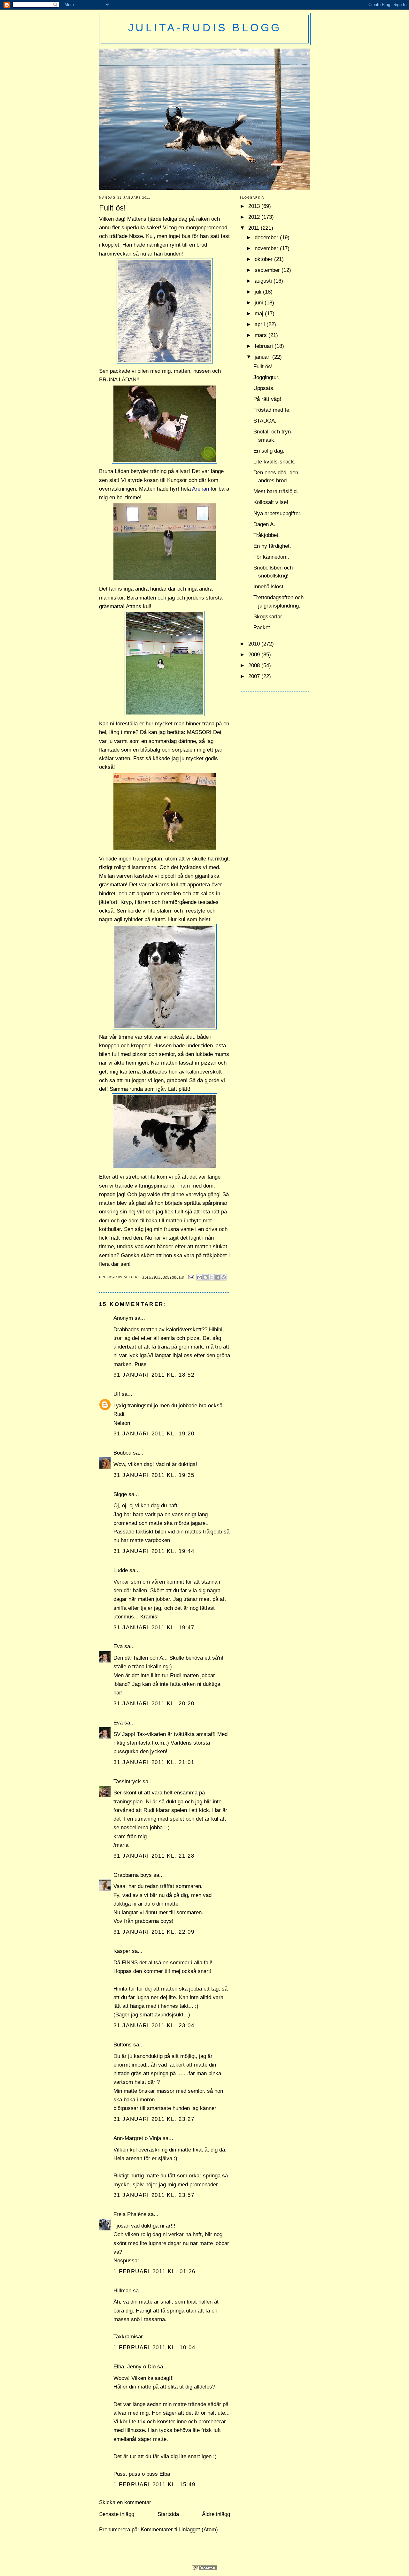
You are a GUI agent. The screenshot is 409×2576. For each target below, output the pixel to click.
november (267, 248)
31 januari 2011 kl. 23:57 (154, 2195)
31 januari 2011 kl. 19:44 (154, 1551)
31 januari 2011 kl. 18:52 (154, 1375)
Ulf (117, 1394)
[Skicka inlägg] (191, 1277)
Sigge (120, 1494)
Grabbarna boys (133, 1875)
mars (262, 335)
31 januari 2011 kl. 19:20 (154, 1434)
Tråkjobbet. (267, 535)
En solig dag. (269, 451)
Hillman (122, 2291)
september (268, 270)
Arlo (129, 1277)
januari (263, 357)
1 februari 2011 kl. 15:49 (154, 2484)
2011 (255, 228)
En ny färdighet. (272, 546)
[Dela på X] (212, 1277)
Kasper (122, 1951)
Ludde (121, 1570)
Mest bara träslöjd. (276, 491)
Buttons (123, 2045)
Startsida (168, 2514)
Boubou (122, 1453)
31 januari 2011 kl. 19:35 (154, 1475)
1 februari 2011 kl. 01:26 (154, 2271)
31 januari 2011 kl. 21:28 (154, 1856)
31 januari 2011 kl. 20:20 (154, 1704)
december (267, 237)
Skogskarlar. (268, 617)
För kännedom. (271, 557)
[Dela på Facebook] (218, 1277)
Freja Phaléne (130, 2214)
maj (260, 313)
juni (260, 303)
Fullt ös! (263, 367)
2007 (255, 676)
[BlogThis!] (205, 1277)
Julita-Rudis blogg (205, 27)
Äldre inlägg (216, 2514)
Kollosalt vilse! (271, 502)
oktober (264, 259)
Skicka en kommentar (125, 2502)
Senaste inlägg (117, 2514)
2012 (255, 217)
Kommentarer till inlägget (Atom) (179, 2530)
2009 (255, 655)
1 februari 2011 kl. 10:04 (154, 2347)
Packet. (262, 627)
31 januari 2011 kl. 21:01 (154, 1762)
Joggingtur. (266, 377)
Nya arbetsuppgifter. (278, 513)
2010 (255, 644)
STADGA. (265, 421)
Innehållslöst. (269, 587)
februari (265, 346)
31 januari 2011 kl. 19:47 (154, 1628)
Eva (118, 1646)
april (261, 324)
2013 (255, 206)
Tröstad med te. (272, 410)
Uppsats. (264, 388)
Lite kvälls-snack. (274, 462)
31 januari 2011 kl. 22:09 (154, 1932)
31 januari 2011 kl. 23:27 (154, 2119)
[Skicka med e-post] (199, 1277)
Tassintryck (127, 1781)
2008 (255, 665)
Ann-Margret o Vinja (137, 2138)
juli (259, 292)
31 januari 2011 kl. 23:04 (154, 2026)
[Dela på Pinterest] (224, 1277)
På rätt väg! (267, 399)
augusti (264, 281)
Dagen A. (264, 524)
